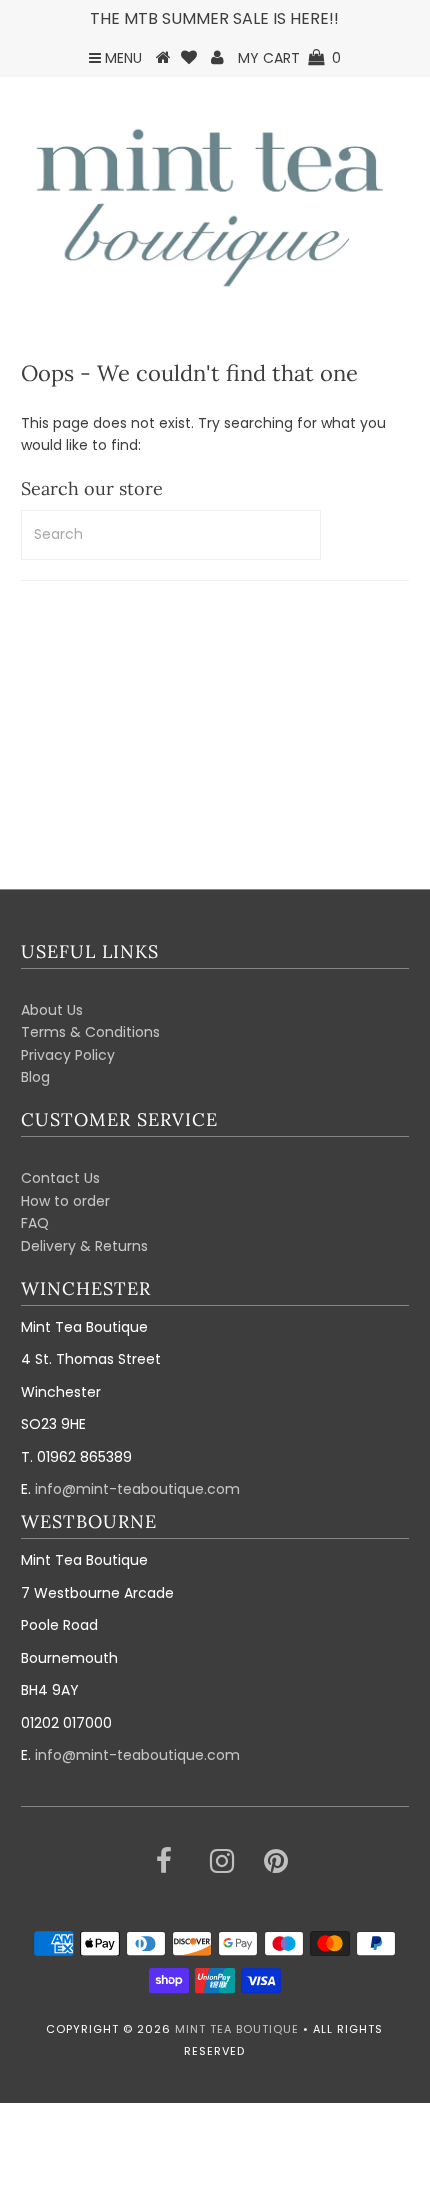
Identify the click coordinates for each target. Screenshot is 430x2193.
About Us (52, 1010)
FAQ (35, 1223)
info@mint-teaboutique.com (137, 1489)
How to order (65, 1201)
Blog (35, 1077)
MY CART (289, 58)
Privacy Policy (68, 1055)
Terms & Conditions (90, 1032)
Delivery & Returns (84, 1246)
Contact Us (60, 1178)
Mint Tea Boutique (237, 2029)
